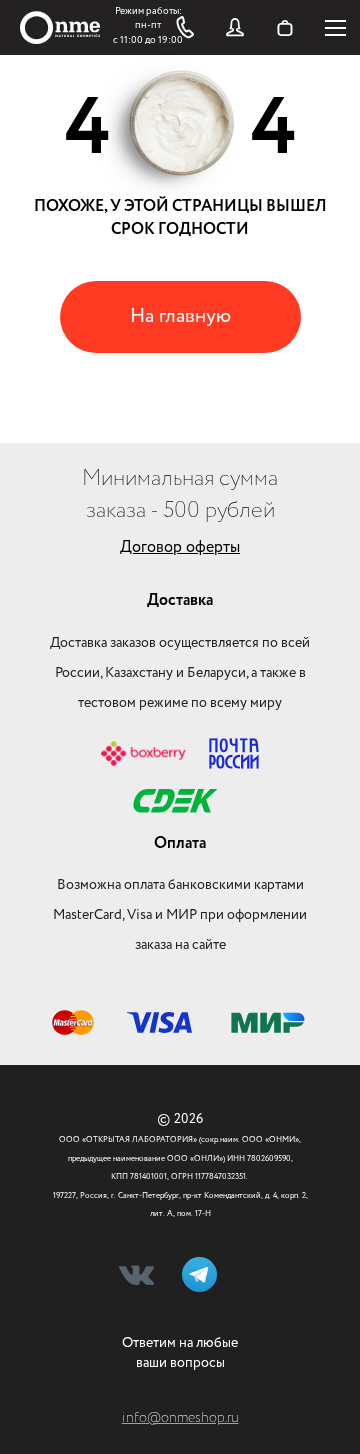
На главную (180, 316)
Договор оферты (180, 547)
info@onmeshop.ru (180, 1418)
